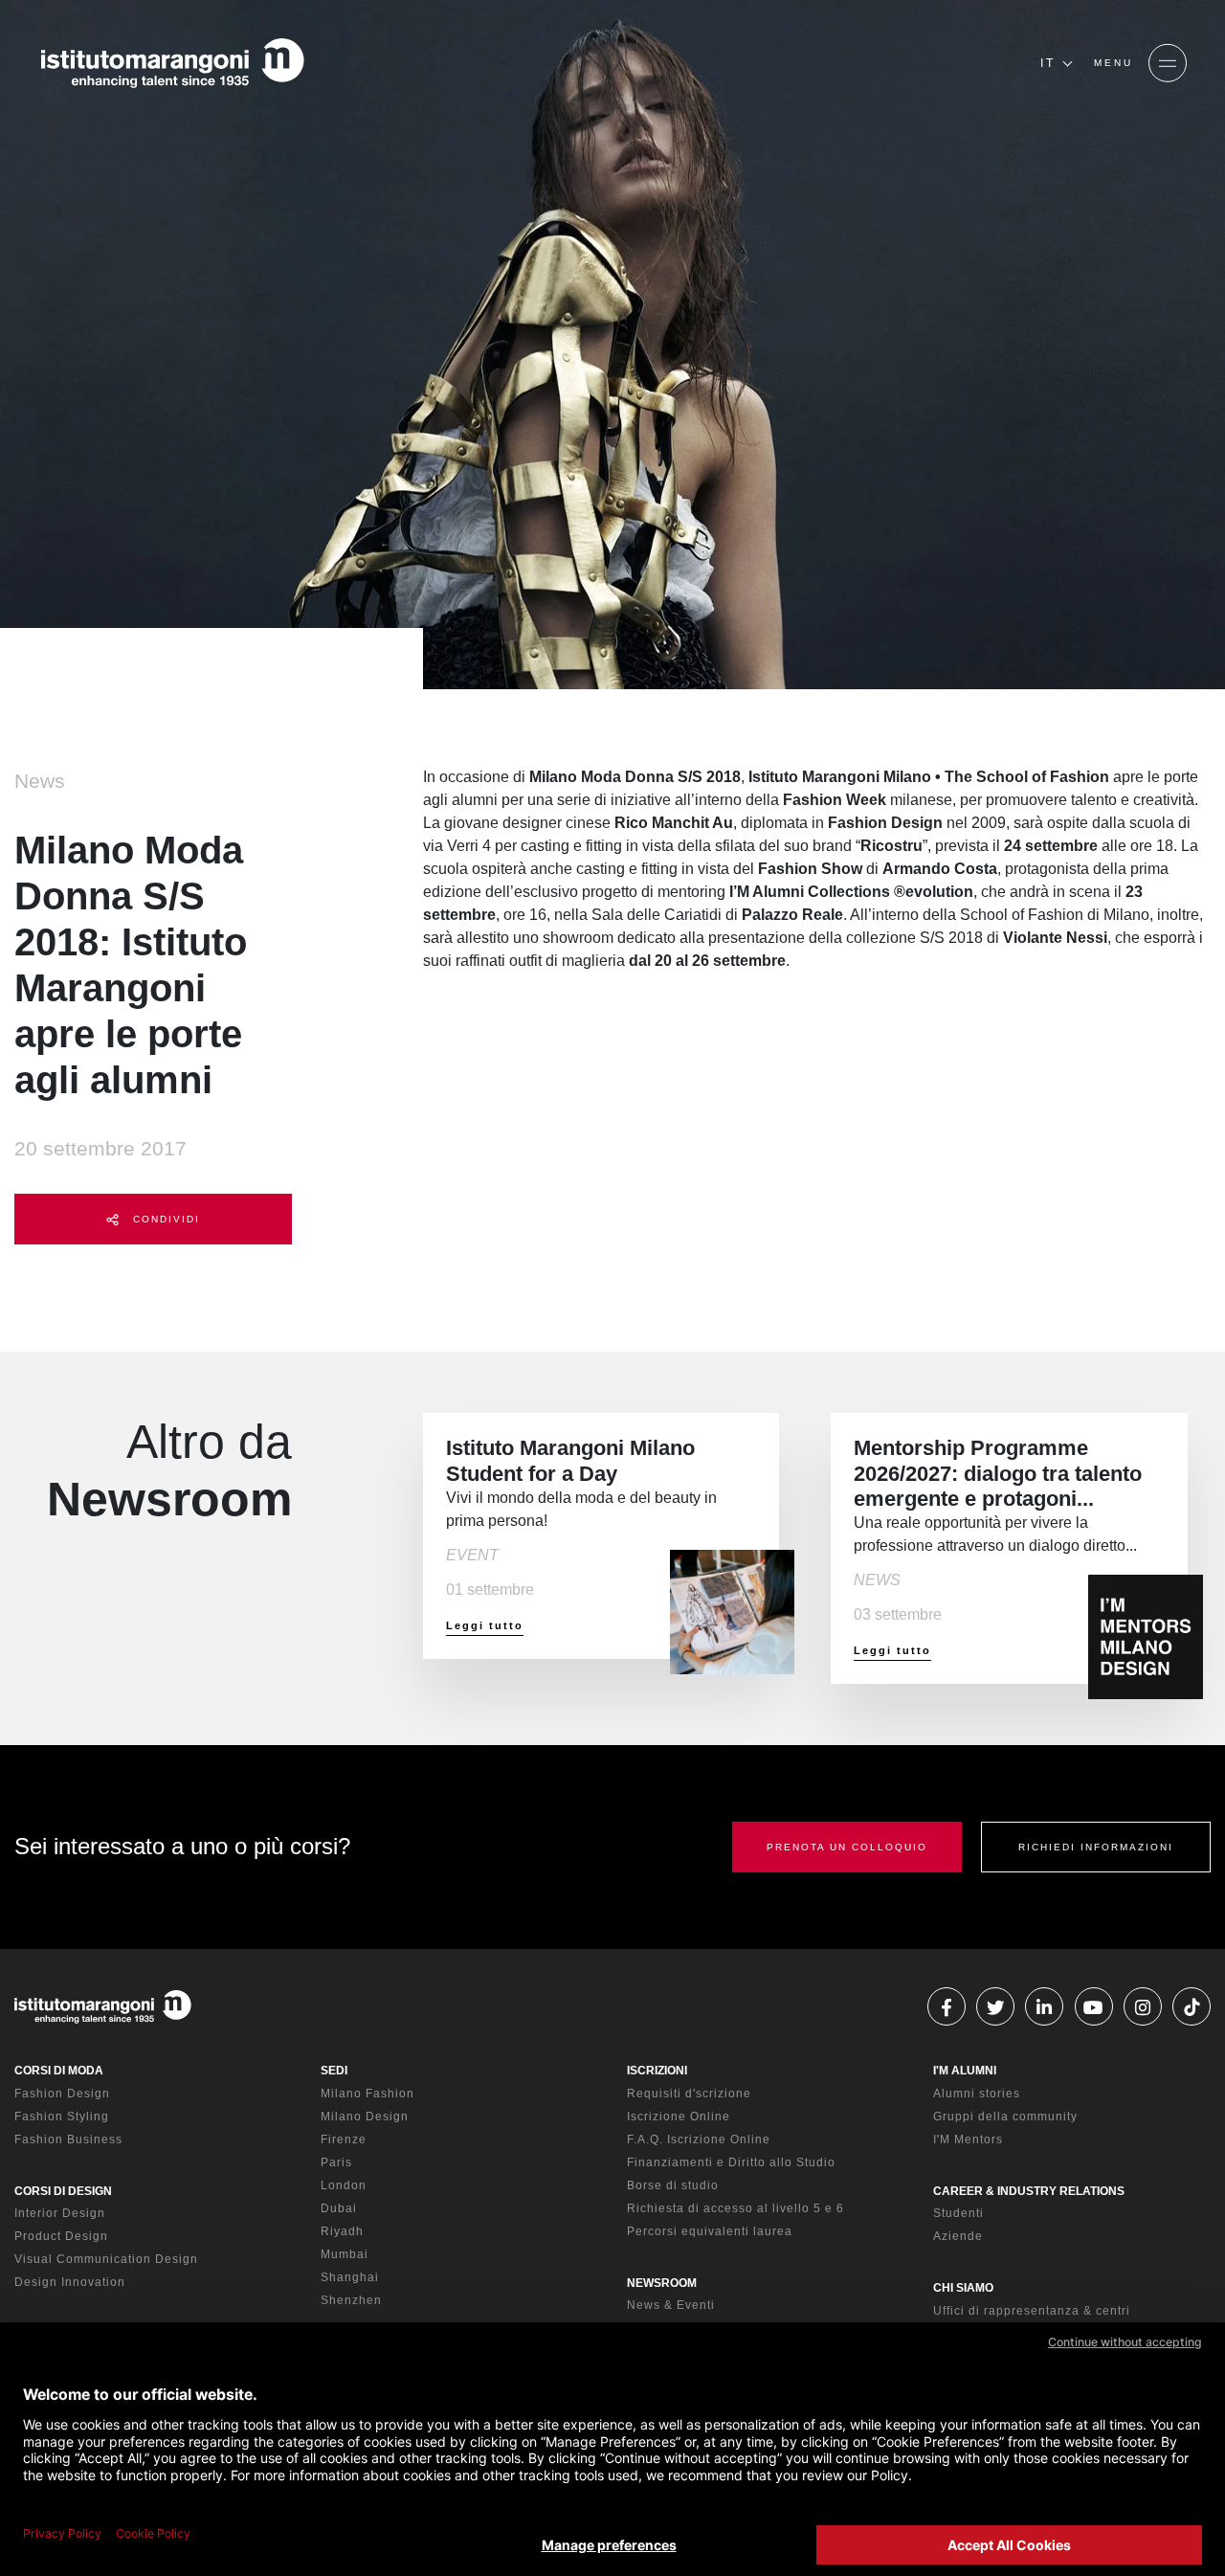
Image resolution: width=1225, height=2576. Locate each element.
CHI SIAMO (963, 2288)
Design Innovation (70, 2282)
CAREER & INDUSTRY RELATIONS (1029, 2191)
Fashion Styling (62, 2117)
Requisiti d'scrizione (689, 2094)
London (344, 2185)
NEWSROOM (662, 2283)
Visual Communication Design (106, 2259)
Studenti (958, 2213)
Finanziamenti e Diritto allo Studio (731, 2162)
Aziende (958, 2236)
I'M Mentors (968, 2139)
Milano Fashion (367, 2094)
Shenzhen (351, 2300)
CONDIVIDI (164, 1219)
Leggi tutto (485, 1625)
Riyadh (342, 2231)
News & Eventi (671, 2305)
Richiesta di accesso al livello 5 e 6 (735, 2208)
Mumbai (345, 2254)
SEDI (334, 2071)
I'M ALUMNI (965, 2071)
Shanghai (350, 2277)
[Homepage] (172, 63)
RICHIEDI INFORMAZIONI (1096, 1847)
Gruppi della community (1005, 2117)
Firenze (344, 2139)
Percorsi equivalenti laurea (710, 2231)
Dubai (339, 2208)
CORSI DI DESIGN (63, 2191)
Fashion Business (68, 2139)
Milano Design (365, 2117)
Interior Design (60, 2213)
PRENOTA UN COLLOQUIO (847, 1847)
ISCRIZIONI (657, 2071)
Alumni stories (977, 2094)
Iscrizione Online (679, 2117)
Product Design (61, 2236)
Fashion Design (62, 2094)
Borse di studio (673, 2185)
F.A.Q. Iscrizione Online (699, 2139)
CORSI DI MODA (59, 2071)
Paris (336, 2162)
